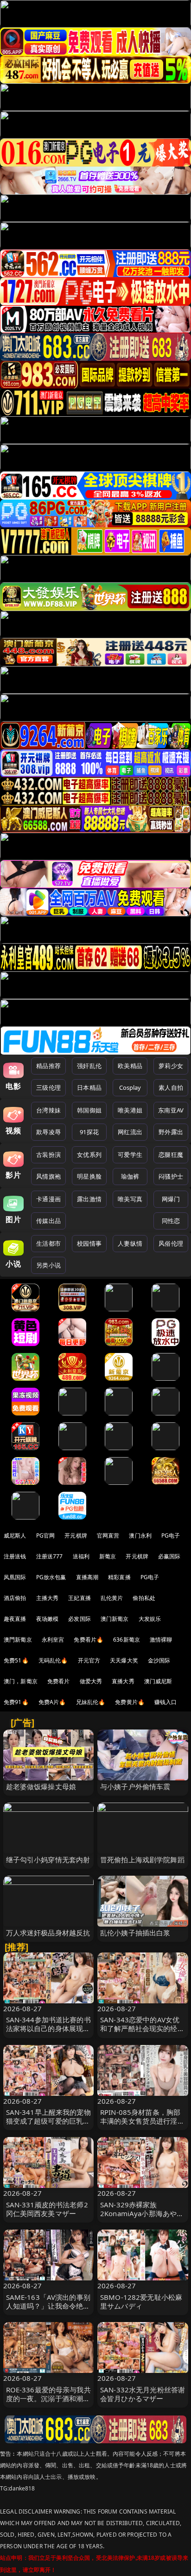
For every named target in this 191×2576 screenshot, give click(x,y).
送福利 (81, 1556)
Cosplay (130, 1087)
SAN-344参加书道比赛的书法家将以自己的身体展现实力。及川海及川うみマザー (48, 2028)
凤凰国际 (15, 1577)
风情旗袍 (48, 1176)
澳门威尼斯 (158, 1681)
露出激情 (89, 1199)
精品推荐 (48, 1066)
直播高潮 (87, 1577)
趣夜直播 (15, 1619)
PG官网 (46, 1535)
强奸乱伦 (89, 1066)
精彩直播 (119, 1577)
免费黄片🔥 (130, 1702)
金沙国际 (159, 1660)
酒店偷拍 (15, 1598)
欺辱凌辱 (48, 1132)
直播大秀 (123, 1681)
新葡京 (108, 1556)
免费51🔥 (16, 1660)
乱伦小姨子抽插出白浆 (135, 1933)
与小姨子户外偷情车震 (135, 1786)
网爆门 (171, 1199)
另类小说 (48, 1265)
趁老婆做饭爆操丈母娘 (41, 1786)
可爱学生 (130, 1155)
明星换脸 (89, 1176)
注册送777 (50, 1556)
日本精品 (89, 1087)
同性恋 (171, 1221)
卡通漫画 (48, 1199)
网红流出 (130, 1132)
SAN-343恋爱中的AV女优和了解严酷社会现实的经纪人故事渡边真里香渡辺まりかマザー (142, 2033)
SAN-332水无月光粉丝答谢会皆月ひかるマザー (143, 2394)
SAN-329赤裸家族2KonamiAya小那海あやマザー (142, 2213)
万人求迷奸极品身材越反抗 (48, 1933)
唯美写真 (130, 1199)
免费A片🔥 (52, 1702)
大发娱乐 (150, 1619)
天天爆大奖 (124, 1660)
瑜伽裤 (130, 1176)
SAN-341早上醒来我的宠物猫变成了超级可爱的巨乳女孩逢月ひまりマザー (48, 2121)
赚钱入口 (166, 1702)
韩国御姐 (89, 1110)
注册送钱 (15, 1556)
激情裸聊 (161, 1640)
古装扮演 (48, 1155)
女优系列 (89, 1155)
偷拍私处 (144, 1598)
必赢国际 (169, 1556)
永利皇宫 (53, 1640)
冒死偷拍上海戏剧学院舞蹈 (142, 1859)
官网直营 (108, 1535)
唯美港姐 (130, 1110)
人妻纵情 (130, 1243)
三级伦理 (48, 1087)
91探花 (89, 1132)
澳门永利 (140, 1535)
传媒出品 (48, 1221)
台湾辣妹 (48, 1110)
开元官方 (89, 1660)
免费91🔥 (16, 1702)
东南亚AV (171, 1110)
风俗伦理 (171, 1243)
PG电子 (171, 1535)
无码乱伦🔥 (53, 1660)
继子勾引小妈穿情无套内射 (48, 1859)
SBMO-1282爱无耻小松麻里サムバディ (141, 2301)
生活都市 (48, 1243)
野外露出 (171, 1132)
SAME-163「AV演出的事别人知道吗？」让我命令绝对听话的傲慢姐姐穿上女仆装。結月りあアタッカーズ (48, 2310)
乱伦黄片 (112, 1598)
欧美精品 (130, 1066)
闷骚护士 (171, 1176)
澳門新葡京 (18, 1640)
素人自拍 (171, 1087)
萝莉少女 (171, 1066)
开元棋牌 (76, 1535)
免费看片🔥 (89, 1640)
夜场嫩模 (48, 1619)
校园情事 (89, 1243)
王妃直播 (80, 1598)
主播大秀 (48, 1598)
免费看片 (59, 1681)
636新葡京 (127, 1640)
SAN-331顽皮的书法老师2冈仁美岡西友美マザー (47, 2209)
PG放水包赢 (51, 1577)
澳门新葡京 (115, 1619)
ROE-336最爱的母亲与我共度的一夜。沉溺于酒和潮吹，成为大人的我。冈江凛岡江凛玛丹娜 (48, 2403)
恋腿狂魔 (171, 1155)
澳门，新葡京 (21, 1681)
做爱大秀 (91, 1681)
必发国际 (80, 1619)
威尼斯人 (15, 1535)
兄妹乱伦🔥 (91, 1702)
